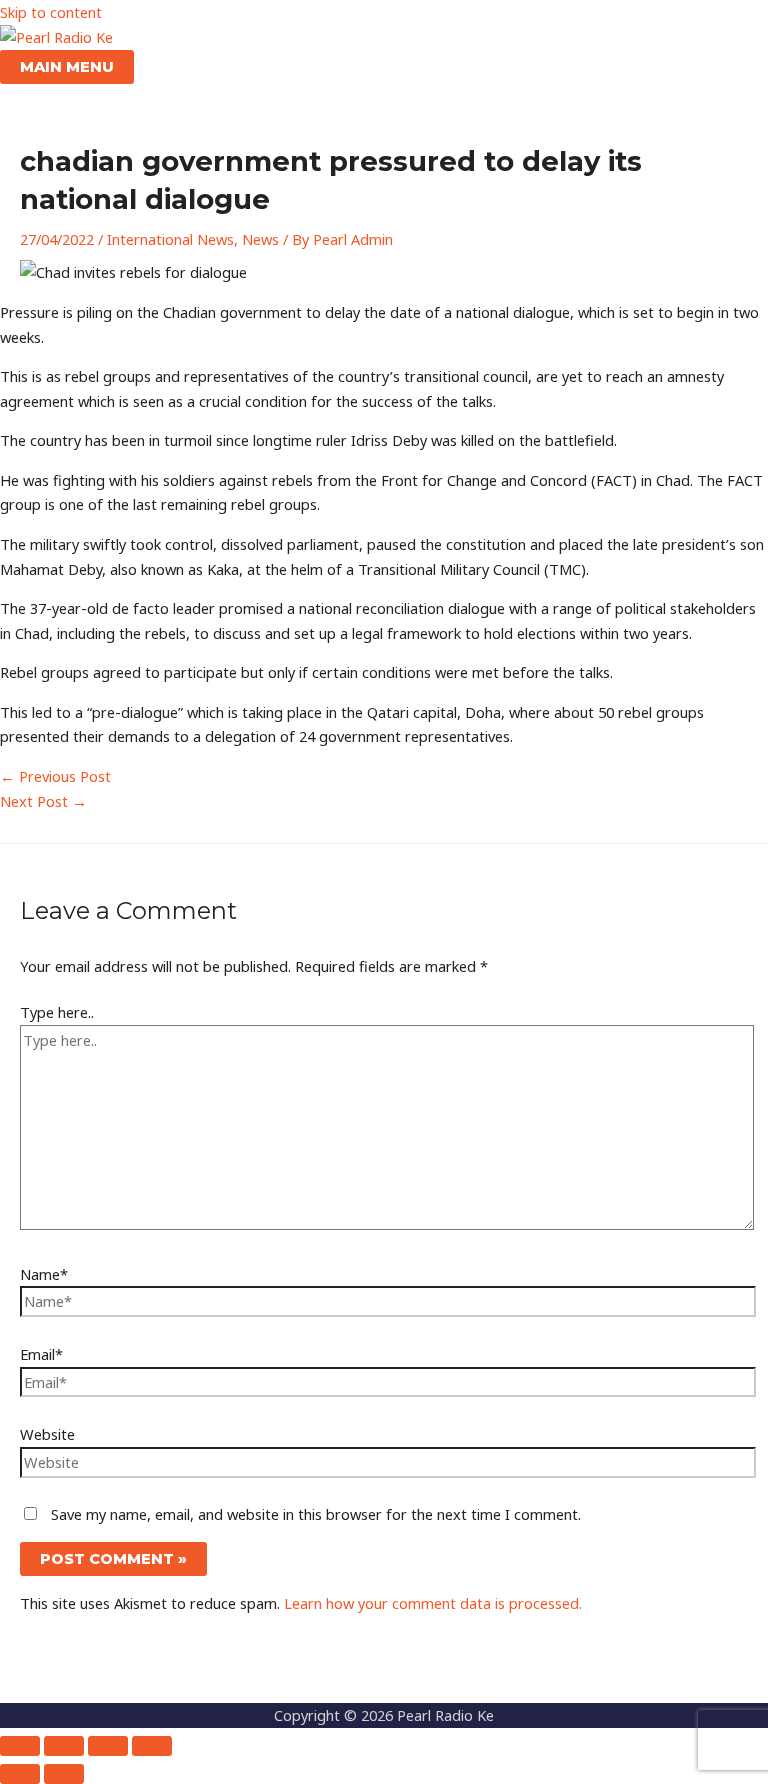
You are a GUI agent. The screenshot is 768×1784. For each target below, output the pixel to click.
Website (47, 1434)
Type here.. (57, 1012)
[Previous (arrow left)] (20, 1774)
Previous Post (55, 776)
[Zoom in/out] (20, 1746)
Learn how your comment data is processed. (433, 1603)
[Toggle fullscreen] (64, 1746)
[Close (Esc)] (152, 1746)
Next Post (43, 801)
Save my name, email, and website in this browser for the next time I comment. (316, 1514)
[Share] (108, 1746)
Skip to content (51, 12)
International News (170, 239)
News (260, 239)
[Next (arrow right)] (64, 1774)
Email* (41, 1354)
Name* (44, 1274)
